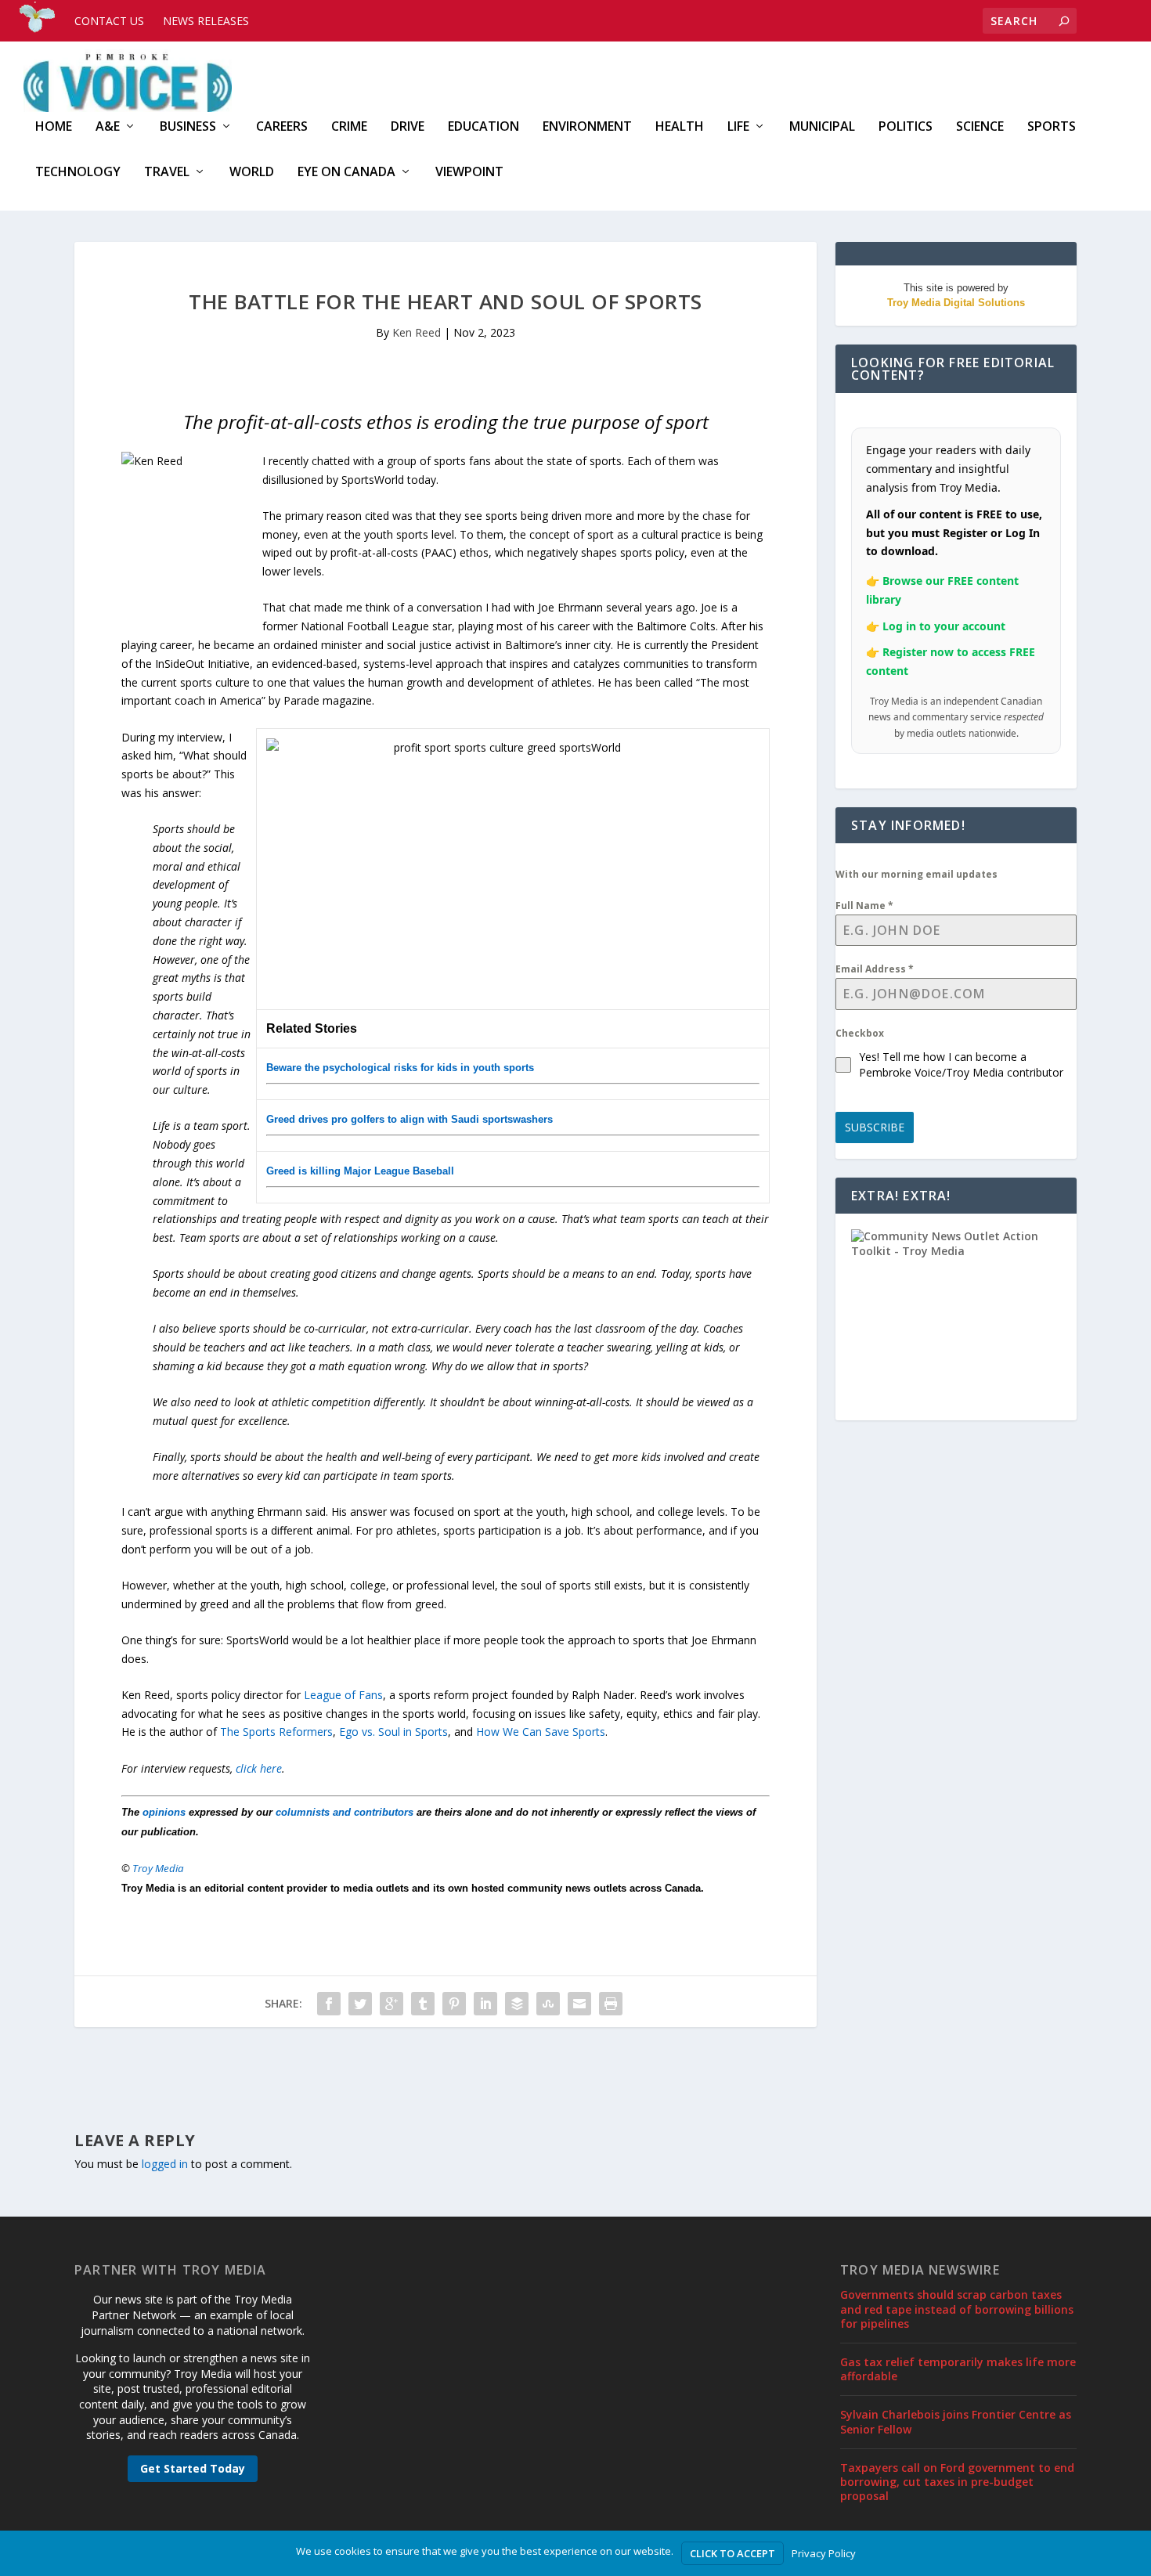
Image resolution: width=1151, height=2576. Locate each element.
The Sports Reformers (276, 1732)
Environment (587, 127)
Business (188, 127)
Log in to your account (944, 626)
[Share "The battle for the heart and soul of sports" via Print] (611, 2004)
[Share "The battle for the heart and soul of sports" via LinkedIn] (485, 2004)
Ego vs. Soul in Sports (393, 1732)
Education (483, 127)
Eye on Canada (346, 173)
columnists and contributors (345, 1812)
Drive (408, 127)
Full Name (864, 906)
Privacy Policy (824, 2553)
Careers (282, 127)
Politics (906, 127)
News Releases (206, 21)
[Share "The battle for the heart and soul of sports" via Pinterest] (454, 2004)
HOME (54, 127)
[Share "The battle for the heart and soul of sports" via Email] (579, 2004)
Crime (349, 127)
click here (259, 1768)
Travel (167, 173)
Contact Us (109, 21)
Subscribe (875, 1127)
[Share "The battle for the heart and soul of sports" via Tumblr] (423, 2004)
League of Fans (343, 1695)
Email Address (875, 969)
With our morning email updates (916, 874)
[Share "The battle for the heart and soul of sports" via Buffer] (517, 2004)
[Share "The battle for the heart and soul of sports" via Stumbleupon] (548, 2004)
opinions (164, 1812)
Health (680, 127)
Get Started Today (193, 2468)
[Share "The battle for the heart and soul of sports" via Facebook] (329, 2004)
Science (980, 127)
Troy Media (158, 1868)
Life (738, 127)
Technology (78, 173)
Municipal (822, 127)
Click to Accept (732, 2553)
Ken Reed (417, 332)
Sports (1052, 127)
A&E (108, 127)
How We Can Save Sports (541, 1732)
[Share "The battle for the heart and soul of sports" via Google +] (391, 2004)
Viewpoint (469, 173)
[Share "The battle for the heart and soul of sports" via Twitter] (360, 2004)
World (252, 173)
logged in (165, 2164)
